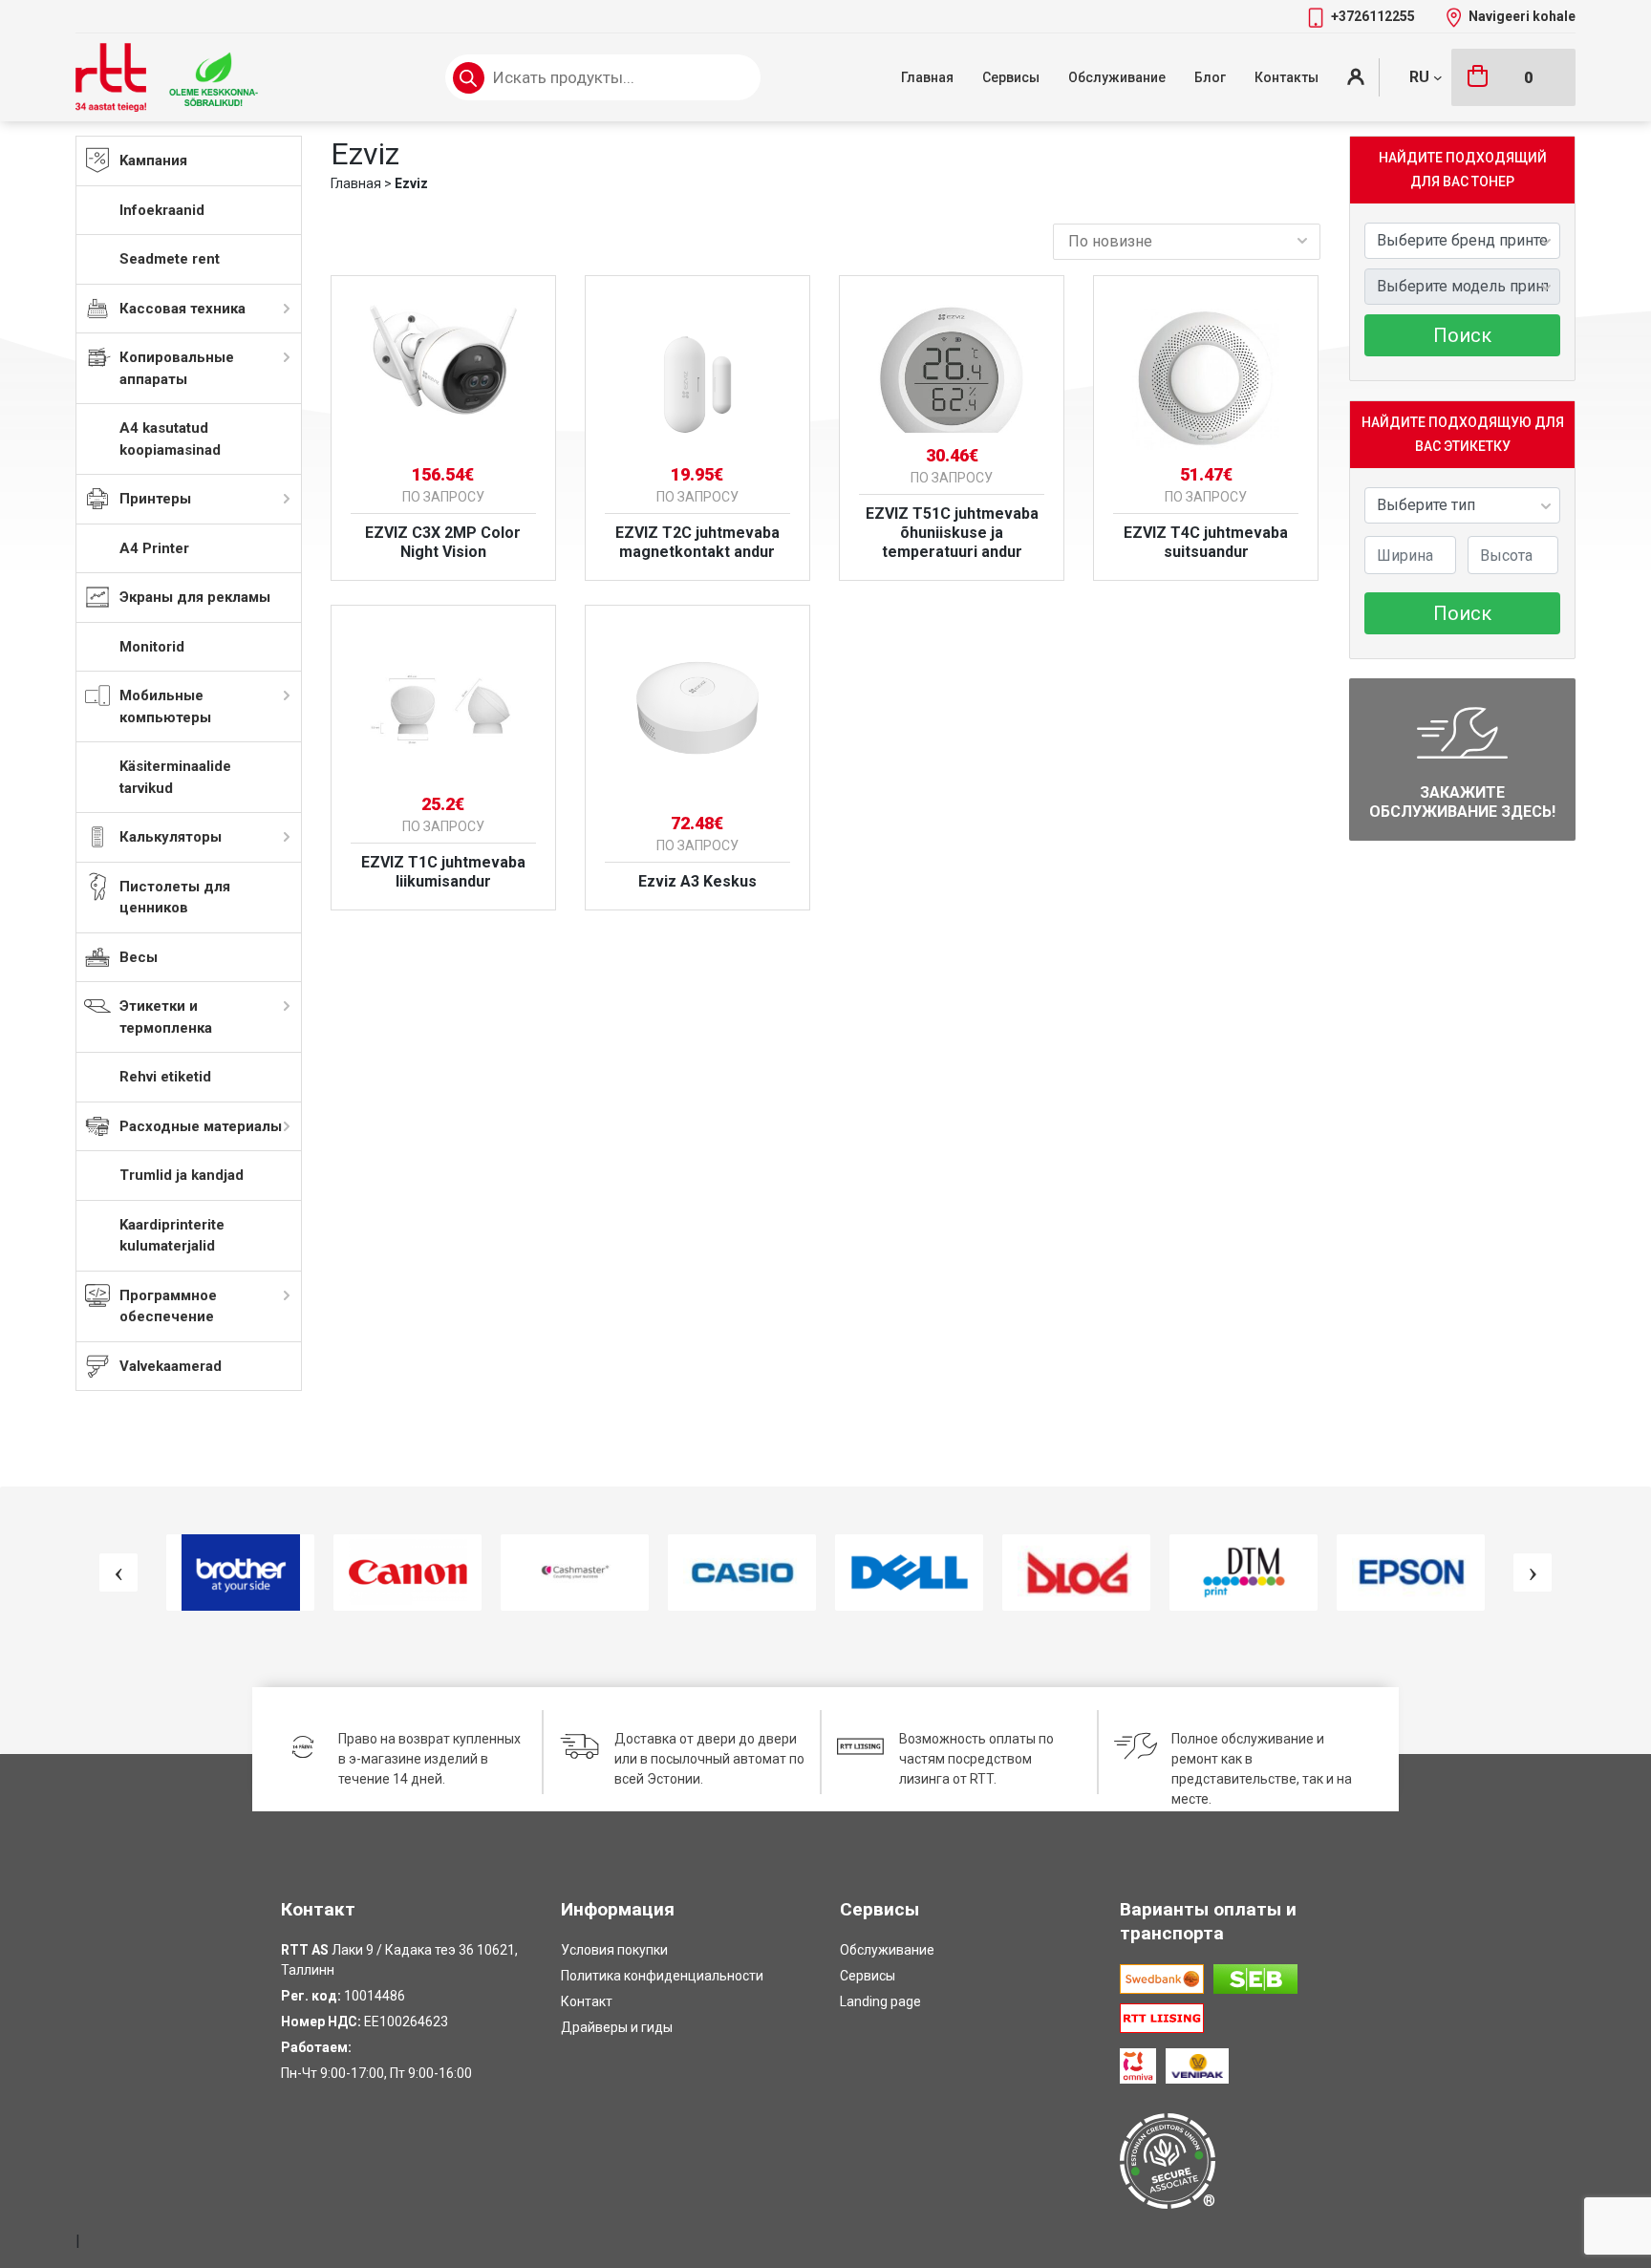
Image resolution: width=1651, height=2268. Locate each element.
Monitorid (152, 647)
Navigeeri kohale (1522, 16)
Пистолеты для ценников (175, 898)
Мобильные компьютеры (165, 706)
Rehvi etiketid (165, 1077)
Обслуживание (1117, 77)
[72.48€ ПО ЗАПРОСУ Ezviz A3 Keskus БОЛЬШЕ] (697, 701)
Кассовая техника (182, 309)
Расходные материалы (201, 1126)
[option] (240, 1573)
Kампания (153, 160)
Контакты (1286, 77)
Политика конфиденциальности (662, 1976)
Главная (927, 77)
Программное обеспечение (168, 1306)
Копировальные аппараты (177, 368)
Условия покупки (614, 1950)
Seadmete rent (170, 259)
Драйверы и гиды (617, 2027)
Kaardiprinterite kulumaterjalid (172, 1236)
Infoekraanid (162, 210)
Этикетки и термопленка (166, 1017)
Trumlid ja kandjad (182, 1175)
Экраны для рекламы (195, 597)
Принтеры (155, 499)
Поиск (1462, 335)
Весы (139, 957)
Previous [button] (118, 1573)
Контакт (587, 2001)
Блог (1210, 77)
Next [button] (1533, 1573)
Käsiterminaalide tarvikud (175, 777)
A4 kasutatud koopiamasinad (170, 439)
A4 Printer (154, 548)
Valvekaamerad (171, 1366)
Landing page (880, 2001)
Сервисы (1011, 77)
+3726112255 (1374, 16)
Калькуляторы (171, 837)
